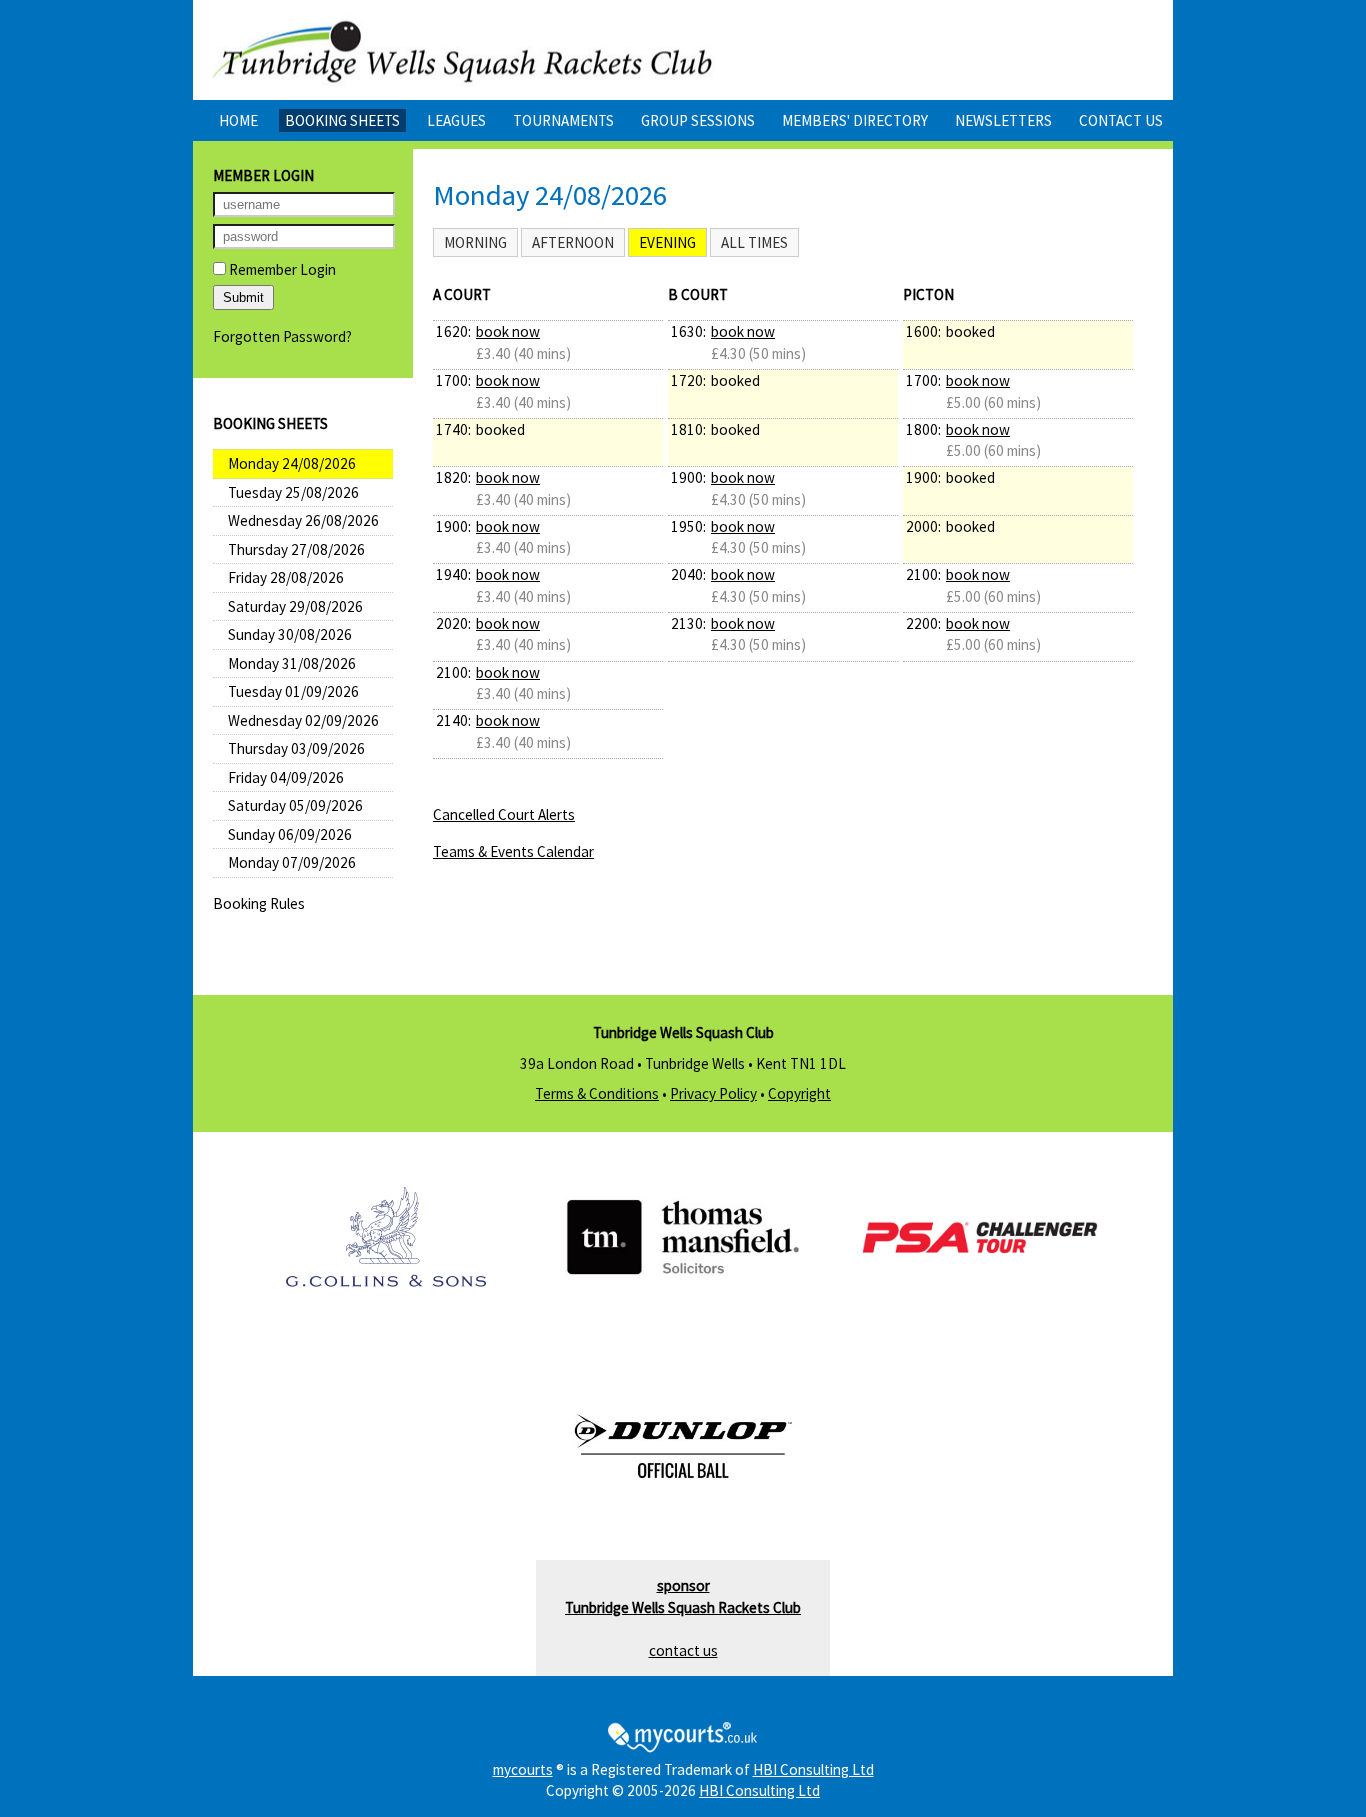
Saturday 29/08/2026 (295, 606)
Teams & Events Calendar (513, 851)
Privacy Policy (713, 1093)
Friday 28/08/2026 (286, 577)
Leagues (456, 120)
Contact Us (1121, 120)
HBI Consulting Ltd (813, 1769)
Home (238, 120)
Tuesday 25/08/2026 (293, 492)
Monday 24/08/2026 (292, 463)
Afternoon (573, 242)
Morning (475, 242)
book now (508, 331)
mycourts (523, 1769)
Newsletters (1003, 120)
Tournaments (563, 120)
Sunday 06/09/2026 (290, 834)
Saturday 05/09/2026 (295, 805)
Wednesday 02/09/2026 (303, 720)
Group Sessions (698, 120)
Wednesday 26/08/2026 (303, 520)
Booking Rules (259, 903)
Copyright (799, 1093)
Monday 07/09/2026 (292, 862)
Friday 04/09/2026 (286, 777)
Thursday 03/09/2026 (296, 748)
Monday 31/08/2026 (292, 663)
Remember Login (281, 269)
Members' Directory (855, 120)
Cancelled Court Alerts (504, 814)
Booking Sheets (342, 120)
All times (754, 242)
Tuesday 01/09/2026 (293, 691)
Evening (667, 242)
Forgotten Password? (282, 336)
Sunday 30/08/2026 (290, 634)
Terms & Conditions (597, 1093)
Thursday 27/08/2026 (296, 549)
